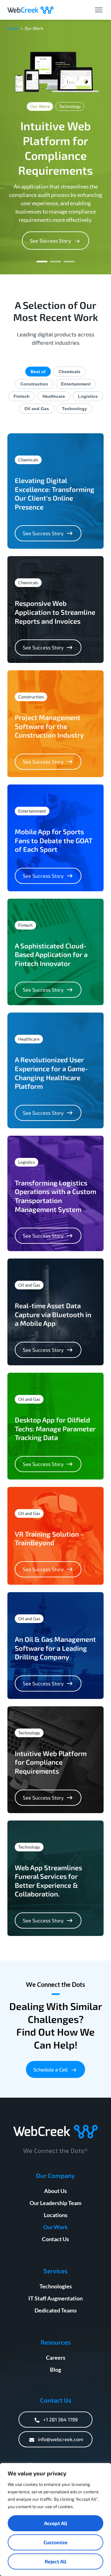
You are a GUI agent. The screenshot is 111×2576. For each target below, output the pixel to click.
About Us (55, 2191)
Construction (34, 384)
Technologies (56, 2286)
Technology (74, 409)
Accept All (56, 2523)
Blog (55, 2370)
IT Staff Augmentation (55, 2298)
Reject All (55, 2561)
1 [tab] (42, 262)
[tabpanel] (55, 147)
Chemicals (70, 372)
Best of (38, 372)
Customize (55, 2542)
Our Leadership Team (55, 2203)
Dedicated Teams (56, 2310)
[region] (55, 2520)
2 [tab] (55, 262)
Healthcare (54, 396)
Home (13, 28)
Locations (56, 2215)
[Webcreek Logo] (31, 10)
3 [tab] (69, 262)
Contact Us (55, 2239)
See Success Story (43, 533)
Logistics (88, 396)
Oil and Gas (37, 409)
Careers (56, 2358)
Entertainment (76, 384)
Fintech (22, 396)
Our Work (55, 2227)
